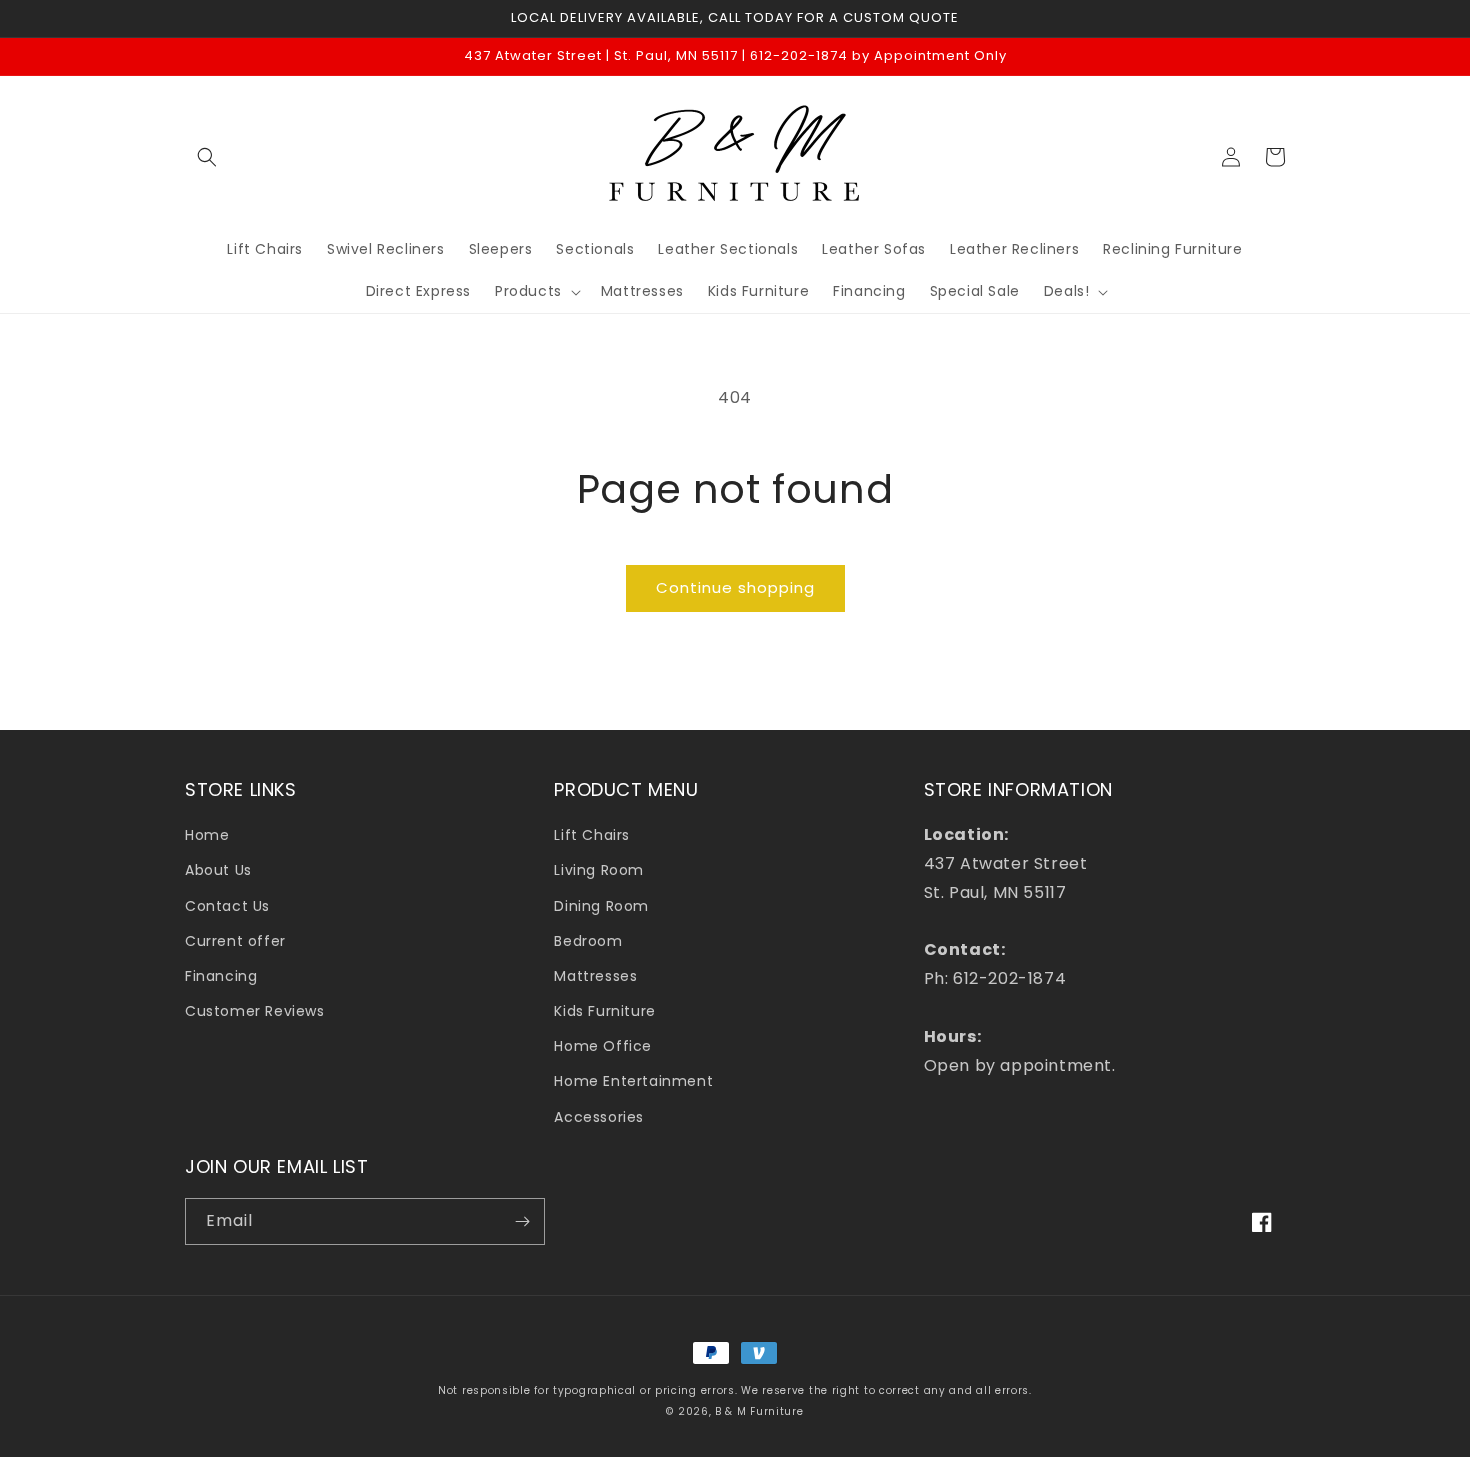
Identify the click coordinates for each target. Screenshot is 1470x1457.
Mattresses (595, 976)
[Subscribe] (522, 1221)
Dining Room (601, 906)
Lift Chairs (592, 835)
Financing (221, 976)
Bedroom (588, 941)
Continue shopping (735, 587)
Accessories (599, 1117)
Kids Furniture (604, 1011)
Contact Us (227, 906)
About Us (218, 870)
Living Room (599, 870)
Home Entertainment (633, 1081)
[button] (207, 157)
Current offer (235, 941)
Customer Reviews (255, 1011)
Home (207, 835)
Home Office (603, 1046)
